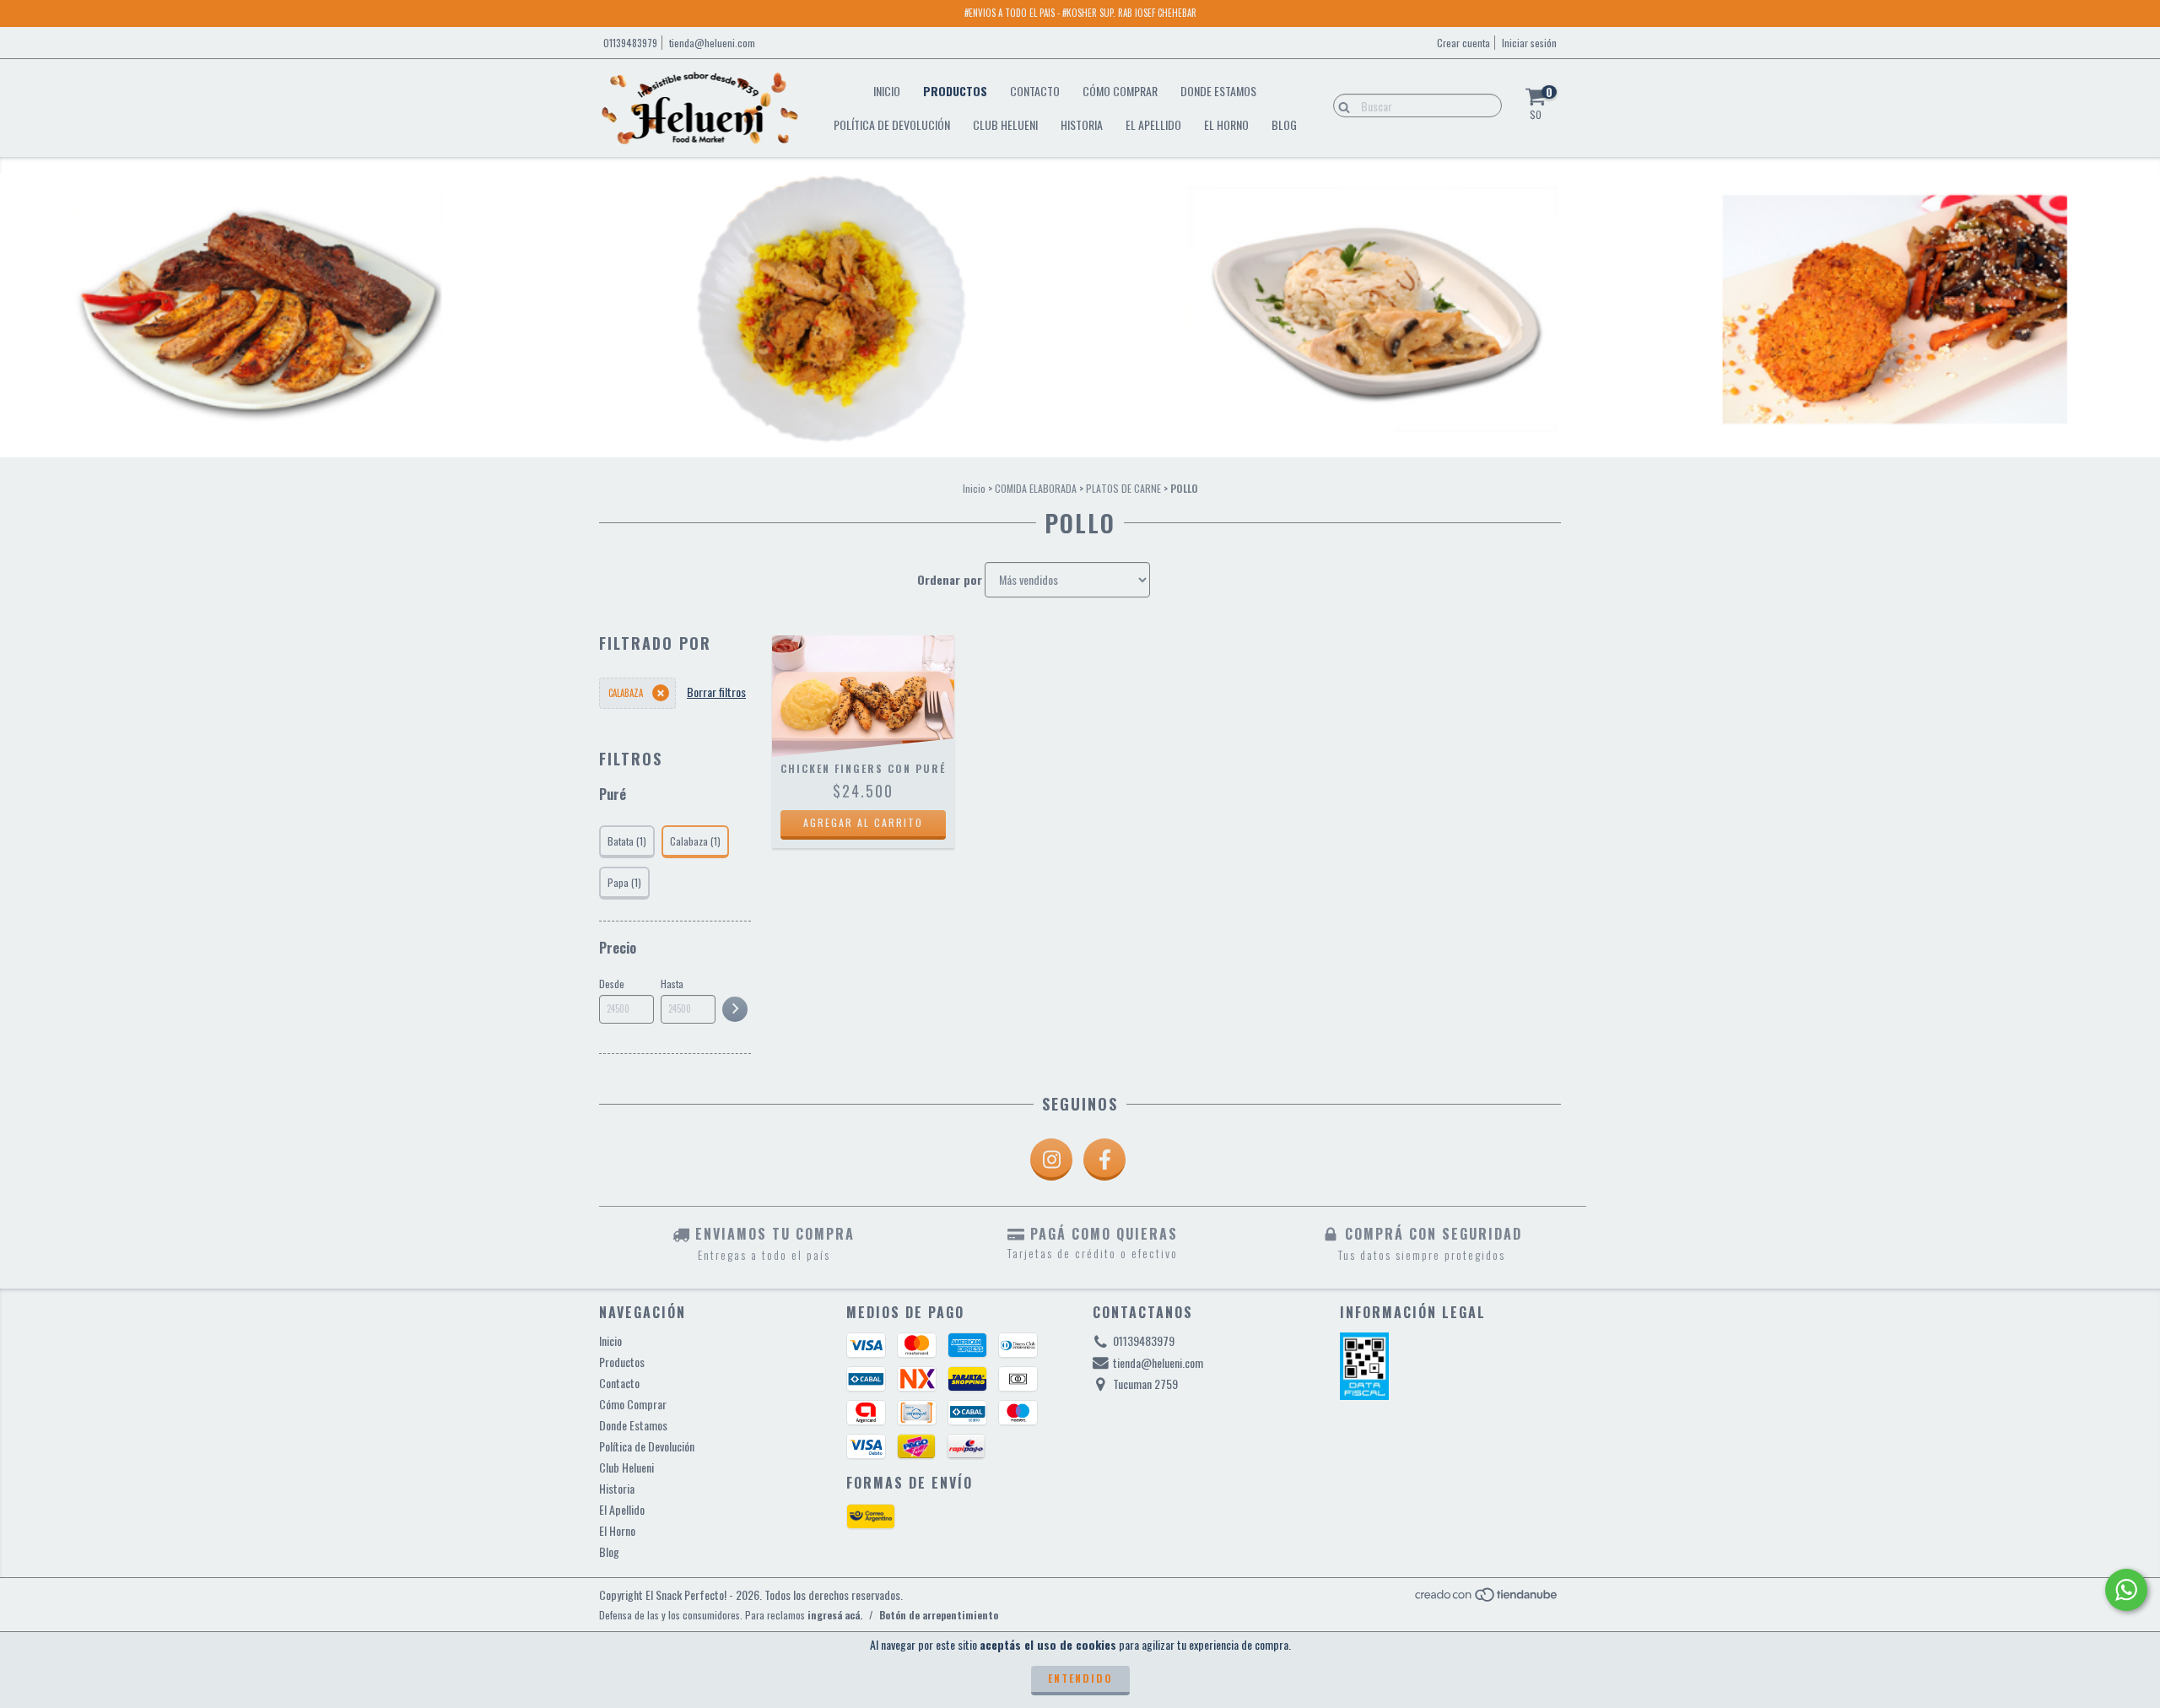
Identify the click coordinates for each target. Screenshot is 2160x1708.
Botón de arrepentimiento (939, 1615)
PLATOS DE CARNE (1123, 488)
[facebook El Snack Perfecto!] (1104, 1159)
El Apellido (1153, 124)
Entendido (1080, 1678)
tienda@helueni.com (712, 43)
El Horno (1226, 124)
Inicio (887, 91)
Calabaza (626, 693)
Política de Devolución (892, 124)
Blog (1284, 124)
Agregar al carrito (863, 822)
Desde (612, 984)
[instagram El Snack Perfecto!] (1051, 1159)
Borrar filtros (716, 692)
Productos (955, 91)
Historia (1082, 124)
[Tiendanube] (1487, 1599)
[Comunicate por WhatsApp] (2126, 1590)
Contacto (1035, 91)
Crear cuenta (1463, 43)
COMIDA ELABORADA (1036, 488)
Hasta (672, 984)
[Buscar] (1340, 105)
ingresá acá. (835, 1615)
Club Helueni (1005, 124)
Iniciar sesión (1529, 43)
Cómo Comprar (1120, 91)
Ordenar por (950, 580)
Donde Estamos (1218, 91)
